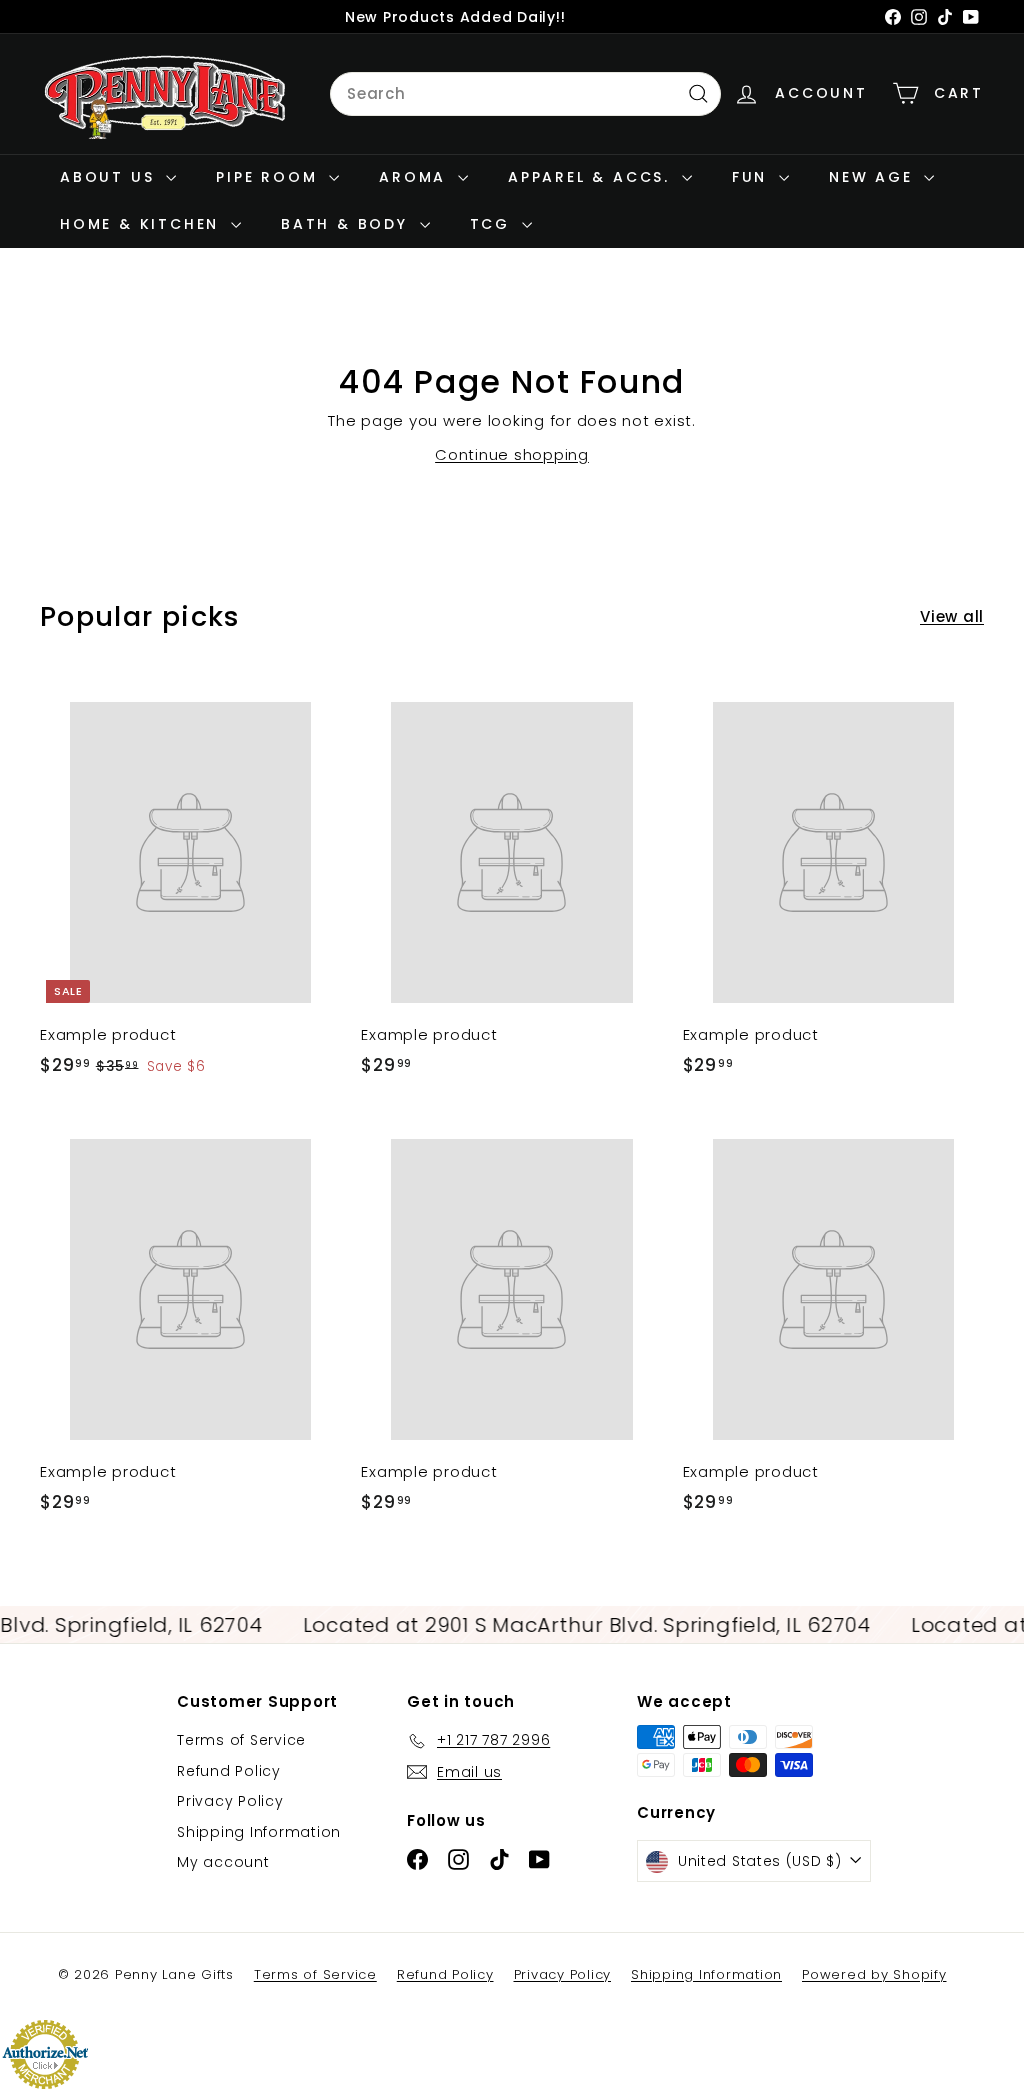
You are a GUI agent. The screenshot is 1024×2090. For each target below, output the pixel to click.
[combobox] (525, 94)
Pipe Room (270, 177)
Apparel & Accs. (592, 177)
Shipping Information (259, 1832)
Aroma (416, 177)
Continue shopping (512, 454)
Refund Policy (229, 1771)
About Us (110, 177)
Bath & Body (348, 224)
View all (952, 616)
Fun (753, 177)
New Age (874, 177)
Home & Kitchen (143, 224)
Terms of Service (241, 1740)
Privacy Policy (230, 1801)
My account (223, 1862)
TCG (493, 224)
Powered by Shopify (874, 1974)
